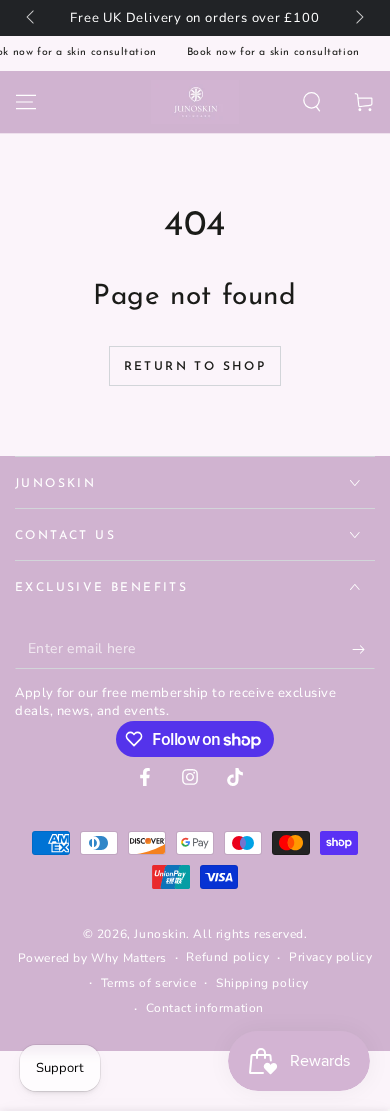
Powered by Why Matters (92, 958)
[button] (312, 102)
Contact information (205, 1008)
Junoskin (160, 934)
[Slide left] (32, 18)
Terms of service (149, 983)
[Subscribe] (363, 649)
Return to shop (195, 367)
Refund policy (227, 957)
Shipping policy (262, 983)
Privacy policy (330, 957)
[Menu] (26, 102)
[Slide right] (358, 18)
